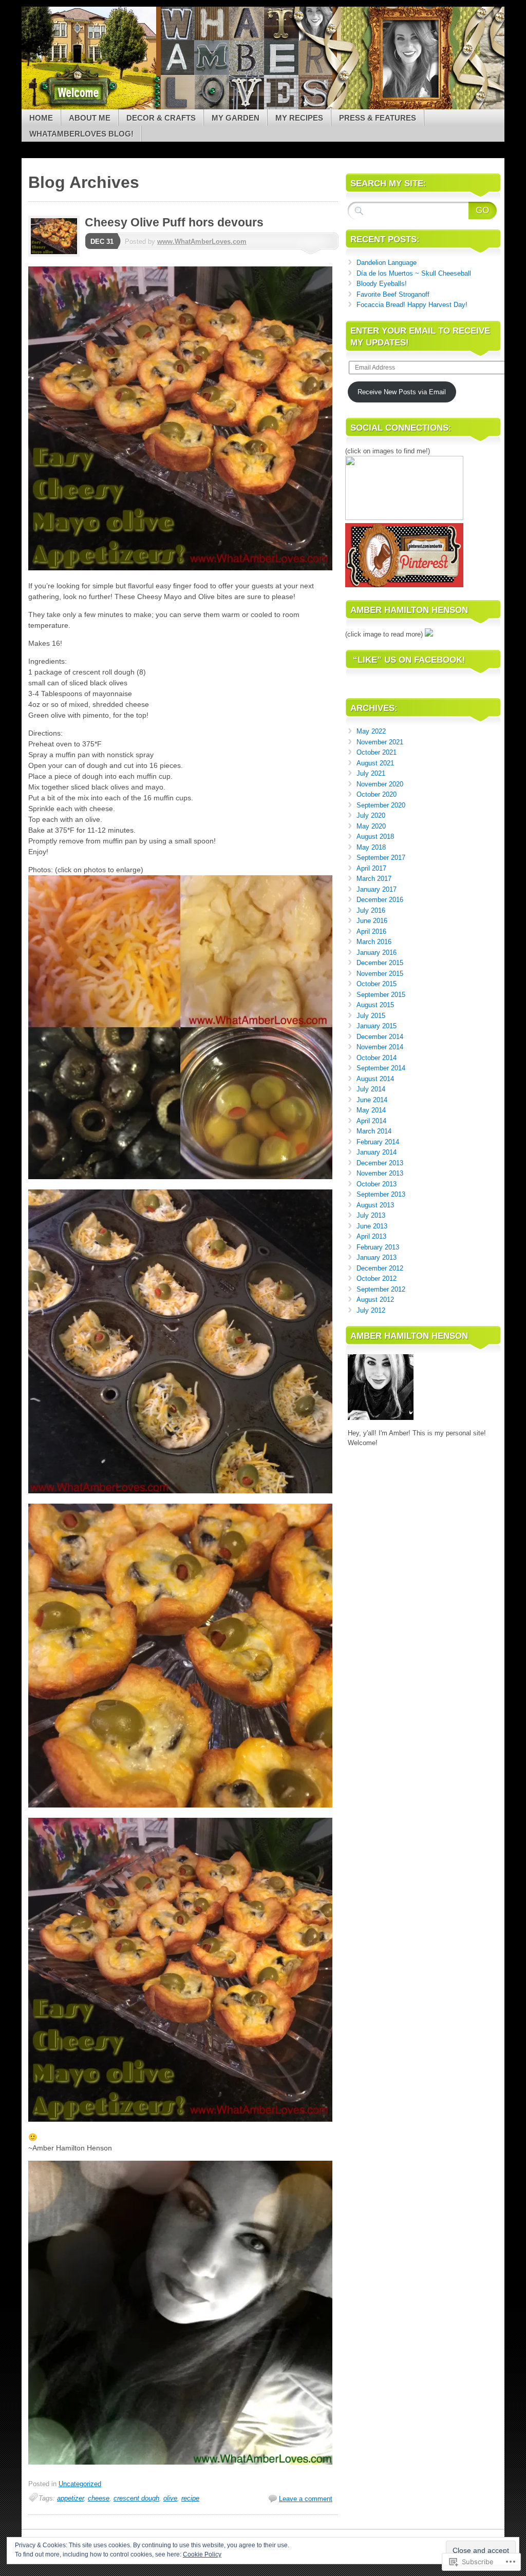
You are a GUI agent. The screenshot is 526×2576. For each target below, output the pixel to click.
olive (170, 2498)
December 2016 (380, 900)
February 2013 (378, 1247)
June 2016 (372, 921)
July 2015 (371, 1016)
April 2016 (371, 931)
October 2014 (377, 1058)
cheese (99, 2498)
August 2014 (375, 1079)
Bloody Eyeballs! (382, 284)
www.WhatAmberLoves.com (202, 242)
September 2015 (381, 995)
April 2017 (371, 868)
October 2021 (377, 752)
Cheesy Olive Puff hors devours (174, 222)
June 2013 (372, 1226)
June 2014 (372, 1100)
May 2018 (371, 847)
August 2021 (375, 763)
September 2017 (381, 858)
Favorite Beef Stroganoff (393, 294)
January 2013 (377, 1257)
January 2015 (377, 1026)
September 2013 (381, 1194)
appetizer (70, 2498)
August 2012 (375, 1300)
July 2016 (371, 910)
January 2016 (377, 953)
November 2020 (380, 784)
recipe (190, 2498)
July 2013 (371, 1215)
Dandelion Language (387, 263)
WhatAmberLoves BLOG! (81, 134)
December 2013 (380, 1163)
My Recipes (299, 118)
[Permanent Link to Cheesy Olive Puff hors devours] (57, 254)
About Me (90, 118)
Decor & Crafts (161, 118)
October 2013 (377, 1184)
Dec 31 (102, 242)
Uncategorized (80, 2484)
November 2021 (380, 742)
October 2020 (377, 794)
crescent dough (136, 2498)
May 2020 (371, 826)
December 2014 (380, 1037)
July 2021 (371, 773)
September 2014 (381, 1068)
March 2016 (374, 942)
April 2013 (371, 1236)
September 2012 (381, 1289)
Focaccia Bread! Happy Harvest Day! (412, 305)
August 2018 (375, 837)
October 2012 (377, 1279)
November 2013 (380, 1173)
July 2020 (371, 815)
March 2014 (374, 1131)
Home (41, 118)
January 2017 (377, 889)
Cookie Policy (202, 2554)
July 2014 (371, 1089)
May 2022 (371, 731)
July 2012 (371, 1310)
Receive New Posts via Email (402, 392)
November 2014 (380, 1047)
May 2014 (371, 1110)
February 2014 (378, 1142)
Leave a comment (306, 2499)
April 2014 (371, 1121)
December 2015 (380, 963)
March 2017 (374, 879)
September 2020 (381, 805)
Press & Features (378, 118)
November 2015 (380, 974)
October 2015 (377, 984)
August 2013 (375, 1205)
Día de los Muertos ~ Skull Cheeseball (414, 273)
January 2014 (377, 1152)
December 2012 (380, 1268)
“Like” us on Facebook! (409, 660)
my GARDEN (236, 118)
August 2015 (375, 1005)
